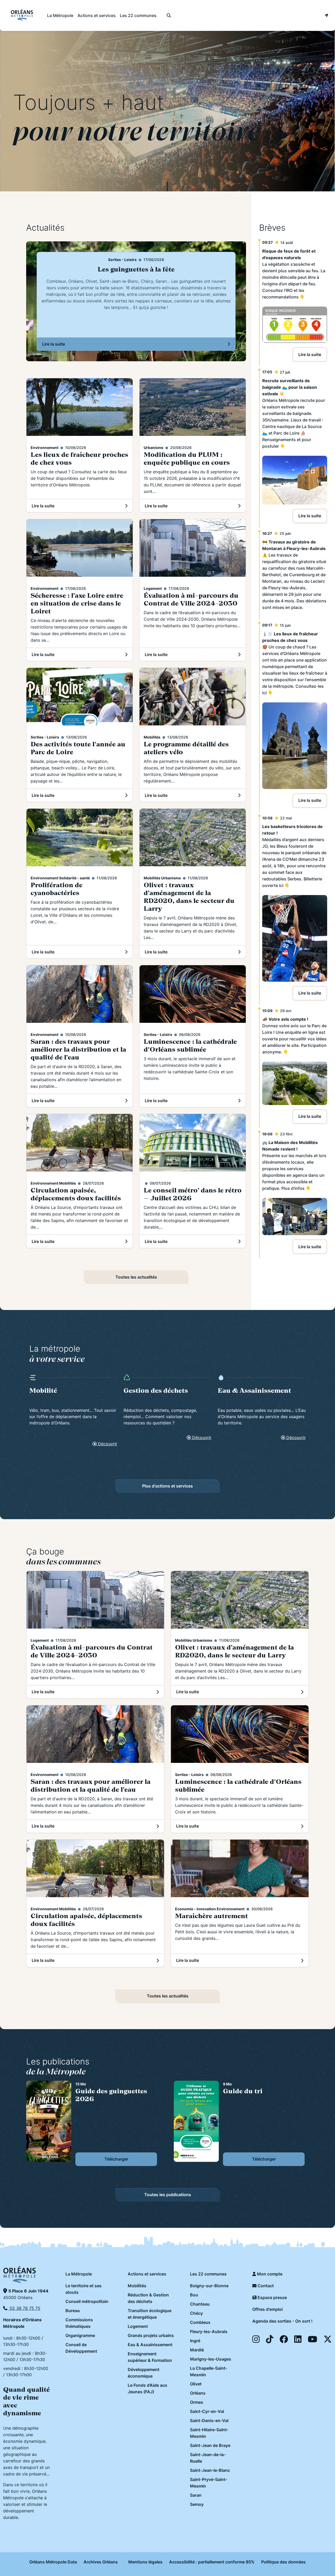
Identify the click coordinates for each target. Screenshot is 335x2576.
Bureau (73, 2311)
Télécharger (116, 2159)
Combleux (200, 2322)
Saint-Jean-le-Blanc (210, 2470)
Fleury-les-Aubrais (209, 2331)
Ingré (195, 2341)
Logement (138, 2326)
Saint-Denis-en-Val (209, 2420)
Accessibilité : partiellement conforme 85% (212, 2562)
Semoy (197, 2504)
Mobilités (137, 2286)
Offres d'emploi (267, 2309)
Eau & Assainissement (150, 2345)
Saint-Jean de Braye (210, 2445)
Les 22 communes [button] (138, 15)
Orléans (198, 2393)
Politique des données (283, 2562)
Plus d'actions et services (167, 1486)
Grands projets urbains (151, 2335)
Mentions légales (145, 2562)
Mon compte (269, 2274)
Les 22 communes (208, 2274)
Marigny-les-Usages (211, 2359)
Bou (194, 2295)
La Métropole (79, 2274)
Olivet (196, 2384)
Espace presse (272, 2297)
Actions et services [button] (97, 15)
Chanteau (200, 2304)
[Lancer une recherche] (169, 15)
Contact (265, 2286)
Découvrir (107, 1444)
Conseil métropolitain (87, 2301)
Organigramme (80, 2335)
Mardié (197, 2350)
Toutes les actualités (136, 1277)
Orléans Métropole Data (53, 2562)
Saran (196, 2495)
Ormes (197, 2402)
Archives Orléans (101, 2562)
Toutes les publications (168, 2195)
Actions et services (147, 2274)
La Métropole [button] (60, 15)
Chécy (196, 2313)
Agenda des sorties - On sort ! (282, 2321)
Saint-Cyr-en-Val (207, 2411)
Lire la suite (69, 346)
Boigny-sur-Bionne (209, 2286)
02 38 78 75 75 (24, 2308)
